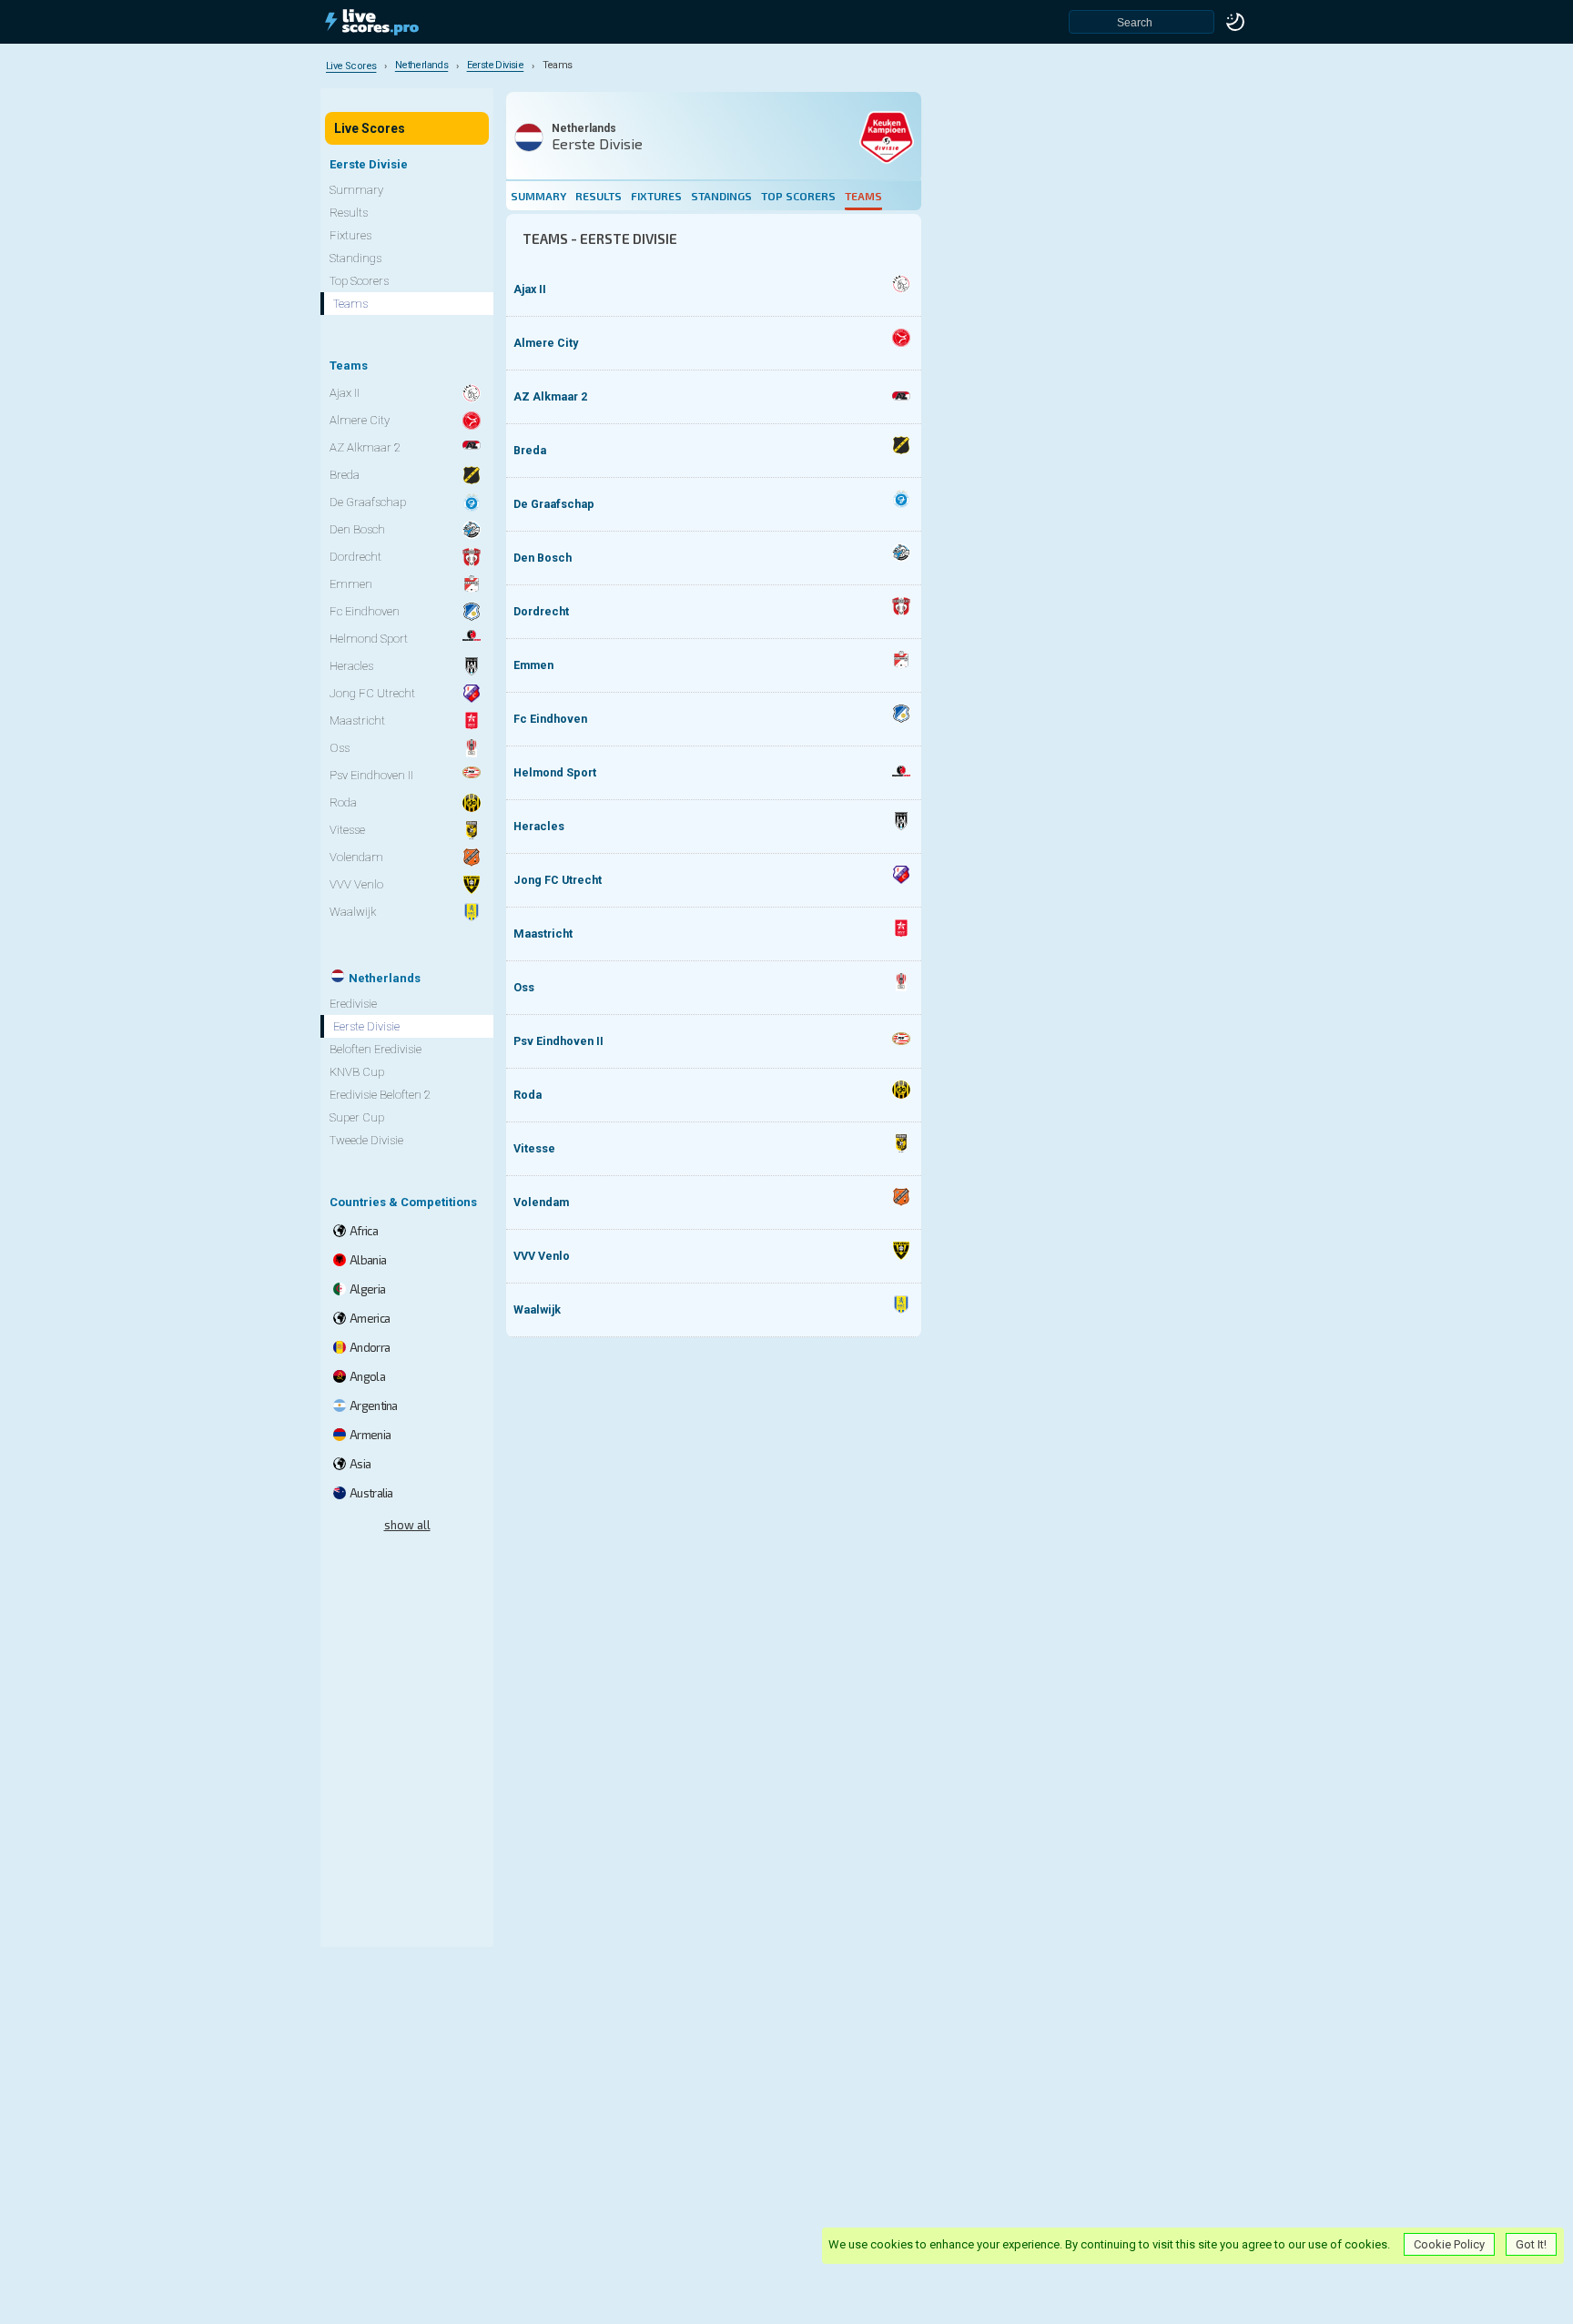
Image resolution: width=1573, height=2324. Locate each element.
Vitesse (534, 1148)
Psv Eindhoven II (558, 1041)
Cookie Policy (1449, 2244)
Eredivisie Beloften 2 (380, 1095)
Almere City (546, 343)
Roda (528, 1095)
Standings (721, 196)
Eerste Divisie (366, 1026)
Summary (538, 196)
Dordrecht (541, 611)
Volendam (541, 1202)
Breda (530, 450)
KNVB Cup (357, 1072)
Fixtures (656, 196)
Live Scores (370, 128)
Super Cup (357, 1117)
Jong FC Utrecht (558, 880)
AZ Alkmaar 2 (550, 396)
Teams (863, 196)
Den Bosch (543, 558)
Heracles (539, 826)
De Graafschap (554, 504)
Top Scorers (798, 196)
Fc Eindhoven (550, 719)
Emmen (533, 665)
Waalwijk (537, 1309)
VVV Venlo (542, 1256)
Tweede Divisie (366, 1140)
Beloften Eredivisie (375, 1049)
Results (599, 196)
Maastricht (543, 934)
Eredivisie (353, 1004)
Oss (524, 987)
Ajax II (530, 289)
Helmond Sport (555, 772)
